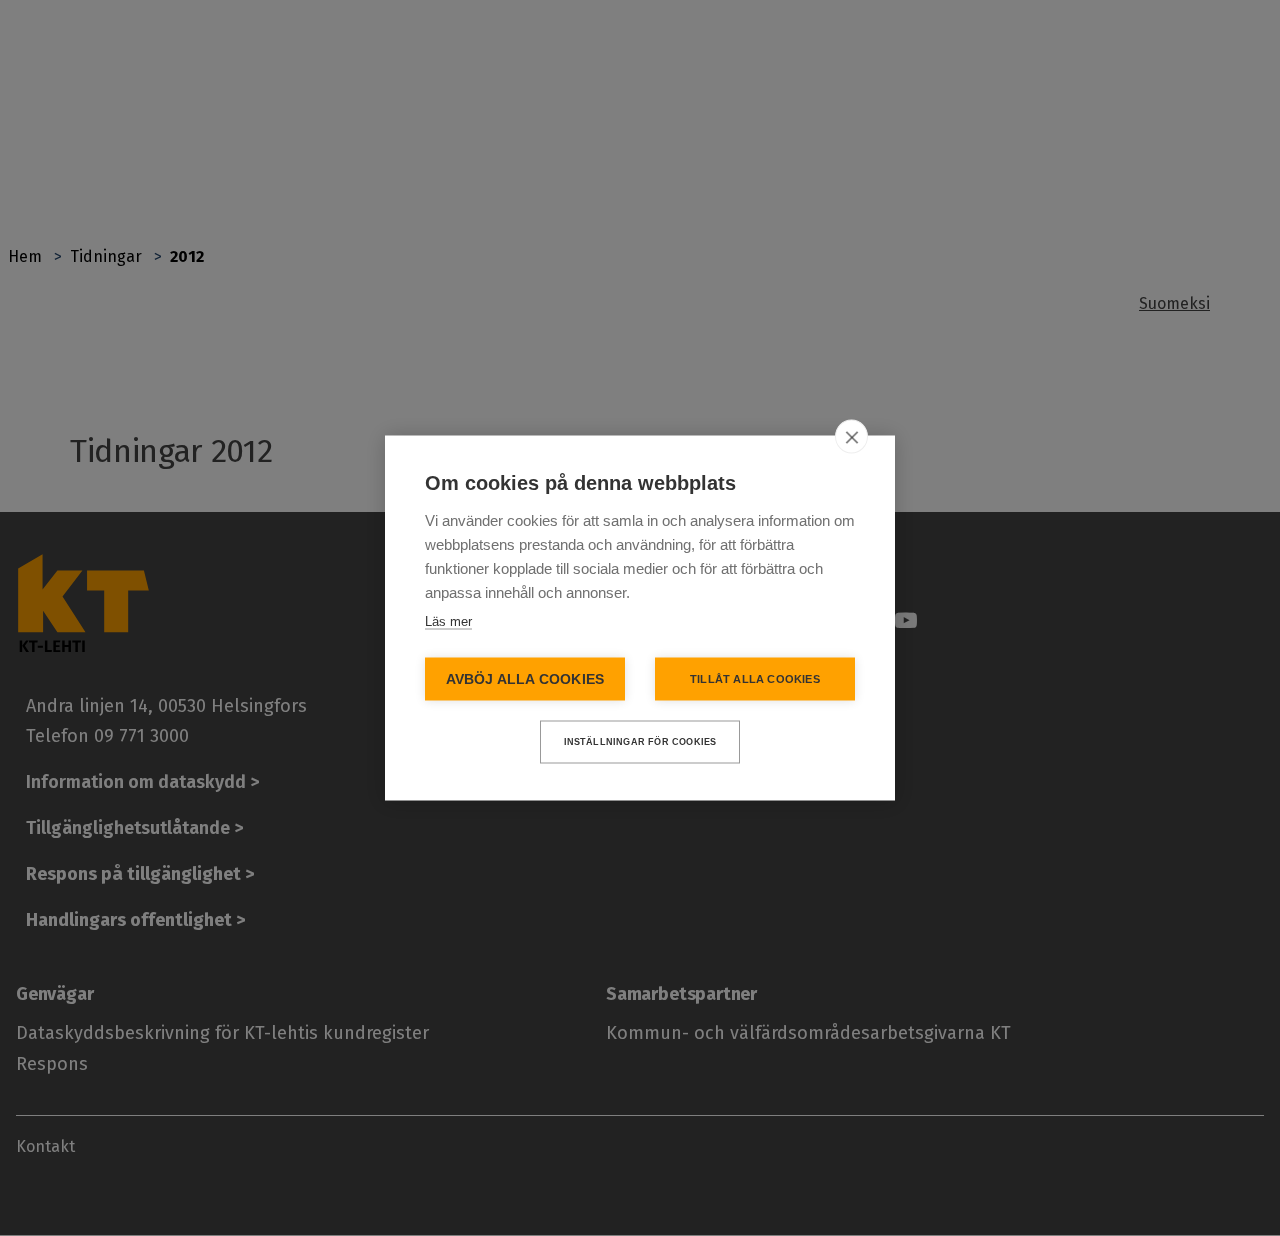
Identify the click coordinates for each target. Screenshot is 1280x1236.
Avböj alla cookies (525, 679)
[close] (851, 437)
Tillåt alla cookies (755, 679)
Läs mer (448, 621)
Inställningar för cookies (640, 742)
